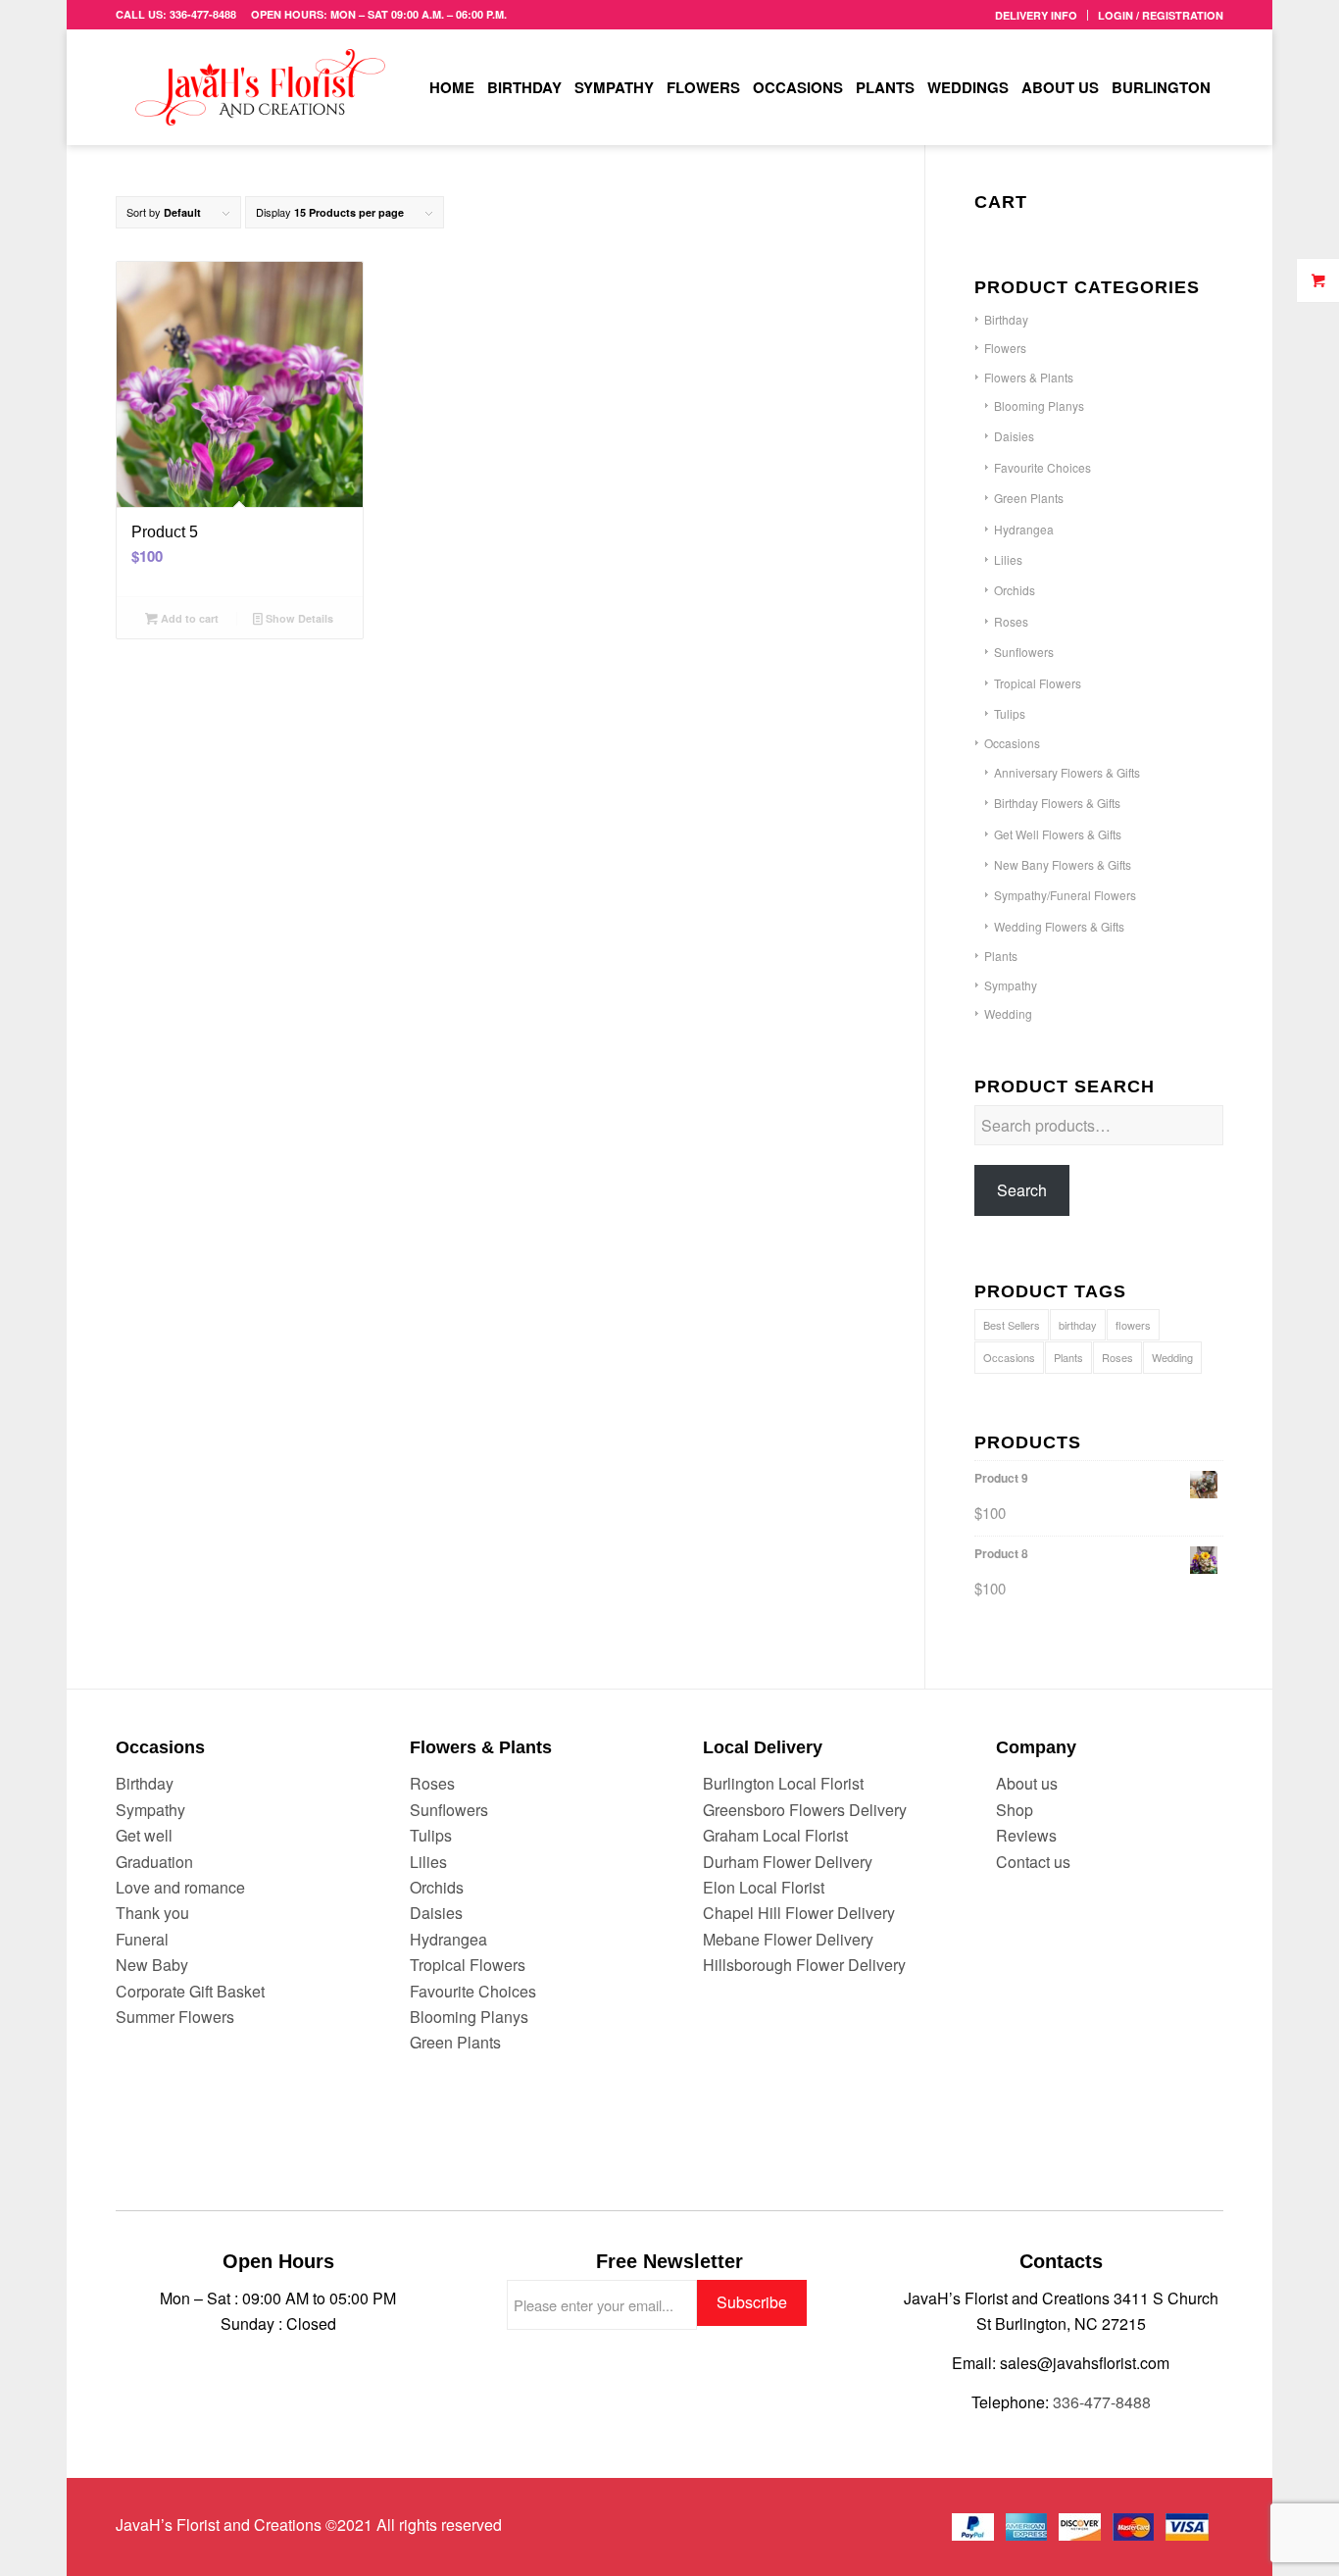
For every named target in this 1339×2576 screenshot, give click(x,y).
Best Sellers (1012, 1325)
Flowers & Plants (1029, 377)
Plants (1001, 956)
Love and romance (180, 1887)
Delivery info (1036, 15)
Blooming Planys (1039, 405)
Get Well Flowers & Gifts (1058, 834)
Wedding (1008, 1013)
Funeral (142, 1939)
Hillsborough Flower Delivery (804, 1965)
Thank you (152, 1913)
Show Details (298, 618)
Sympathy (1011, 985)
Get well (144, 1835)
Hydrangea (1024, 529)
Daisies (1014, 436)
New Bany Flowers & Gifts (1063, 864)
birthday (1078, 1325)
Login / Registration (1161, 15)
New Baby (152, 1965)
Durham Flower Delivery (788, 1862)
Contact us (1033, 1862)
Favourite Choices (1042, 467)
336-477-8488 (1102, 2402)
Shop (1015, 1810)
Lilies (1008, 559)
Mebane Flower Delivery (788, 1939)
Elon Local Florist (764, 1887)
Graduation (154, 1862)
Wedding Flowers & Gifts (1059, 926)
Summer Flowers (175, 2017)
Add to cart (188, 618)
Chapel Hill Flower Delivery (799, 1913)
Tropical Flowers (1038, 683)
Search (1022, 1190)
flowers (1133, 1325)
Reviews (1026, 1835)
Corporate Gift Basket (190, 1991)
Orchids (1015, 590)
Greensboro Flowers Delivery (805, 1810)
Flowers (1005, 348)
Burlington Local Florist (783, 1783)
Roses (1011, 621)
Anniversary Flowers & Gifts (1067, 772)
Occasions (1012, 743)
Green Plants (1029, 498)
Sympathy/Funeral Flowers (1065, 895)
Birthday (1006, 319)
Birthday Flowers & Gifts (1057, 803)
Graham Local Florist (775, 1835)
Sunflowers (1024, 652)
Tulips (1010, 713)
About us (1027, 1783)
